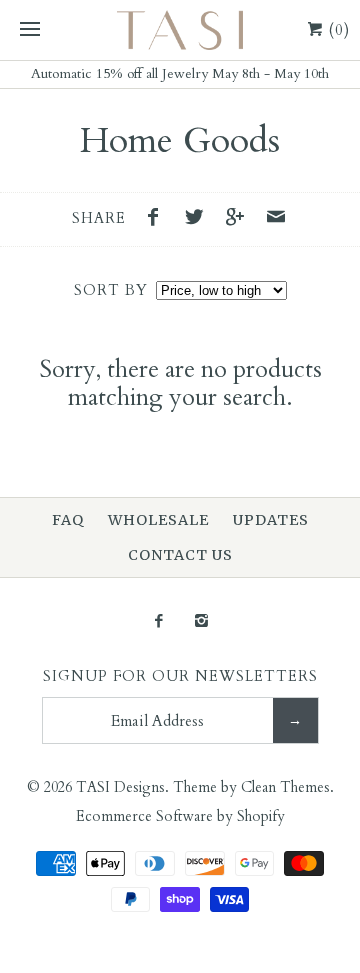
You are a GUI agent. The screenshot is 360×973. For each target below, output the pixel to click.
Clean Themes (285, 787)
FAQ (68, 520)
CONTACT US (180, 555)
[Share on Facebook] (159, 220)
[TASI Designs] (180, 30)
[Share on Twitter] (199, 220)
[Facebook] (158, 622)
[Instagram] (201, 622)
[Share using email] (276, 220)
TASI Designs (120, 787)
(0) (337, 30)
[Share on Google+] (240, 220)
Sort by (111, 290)
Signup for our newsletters (180, 676)
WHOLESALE (158, 520)
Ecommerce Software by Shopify (180, 816)
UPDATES (271, 520)
